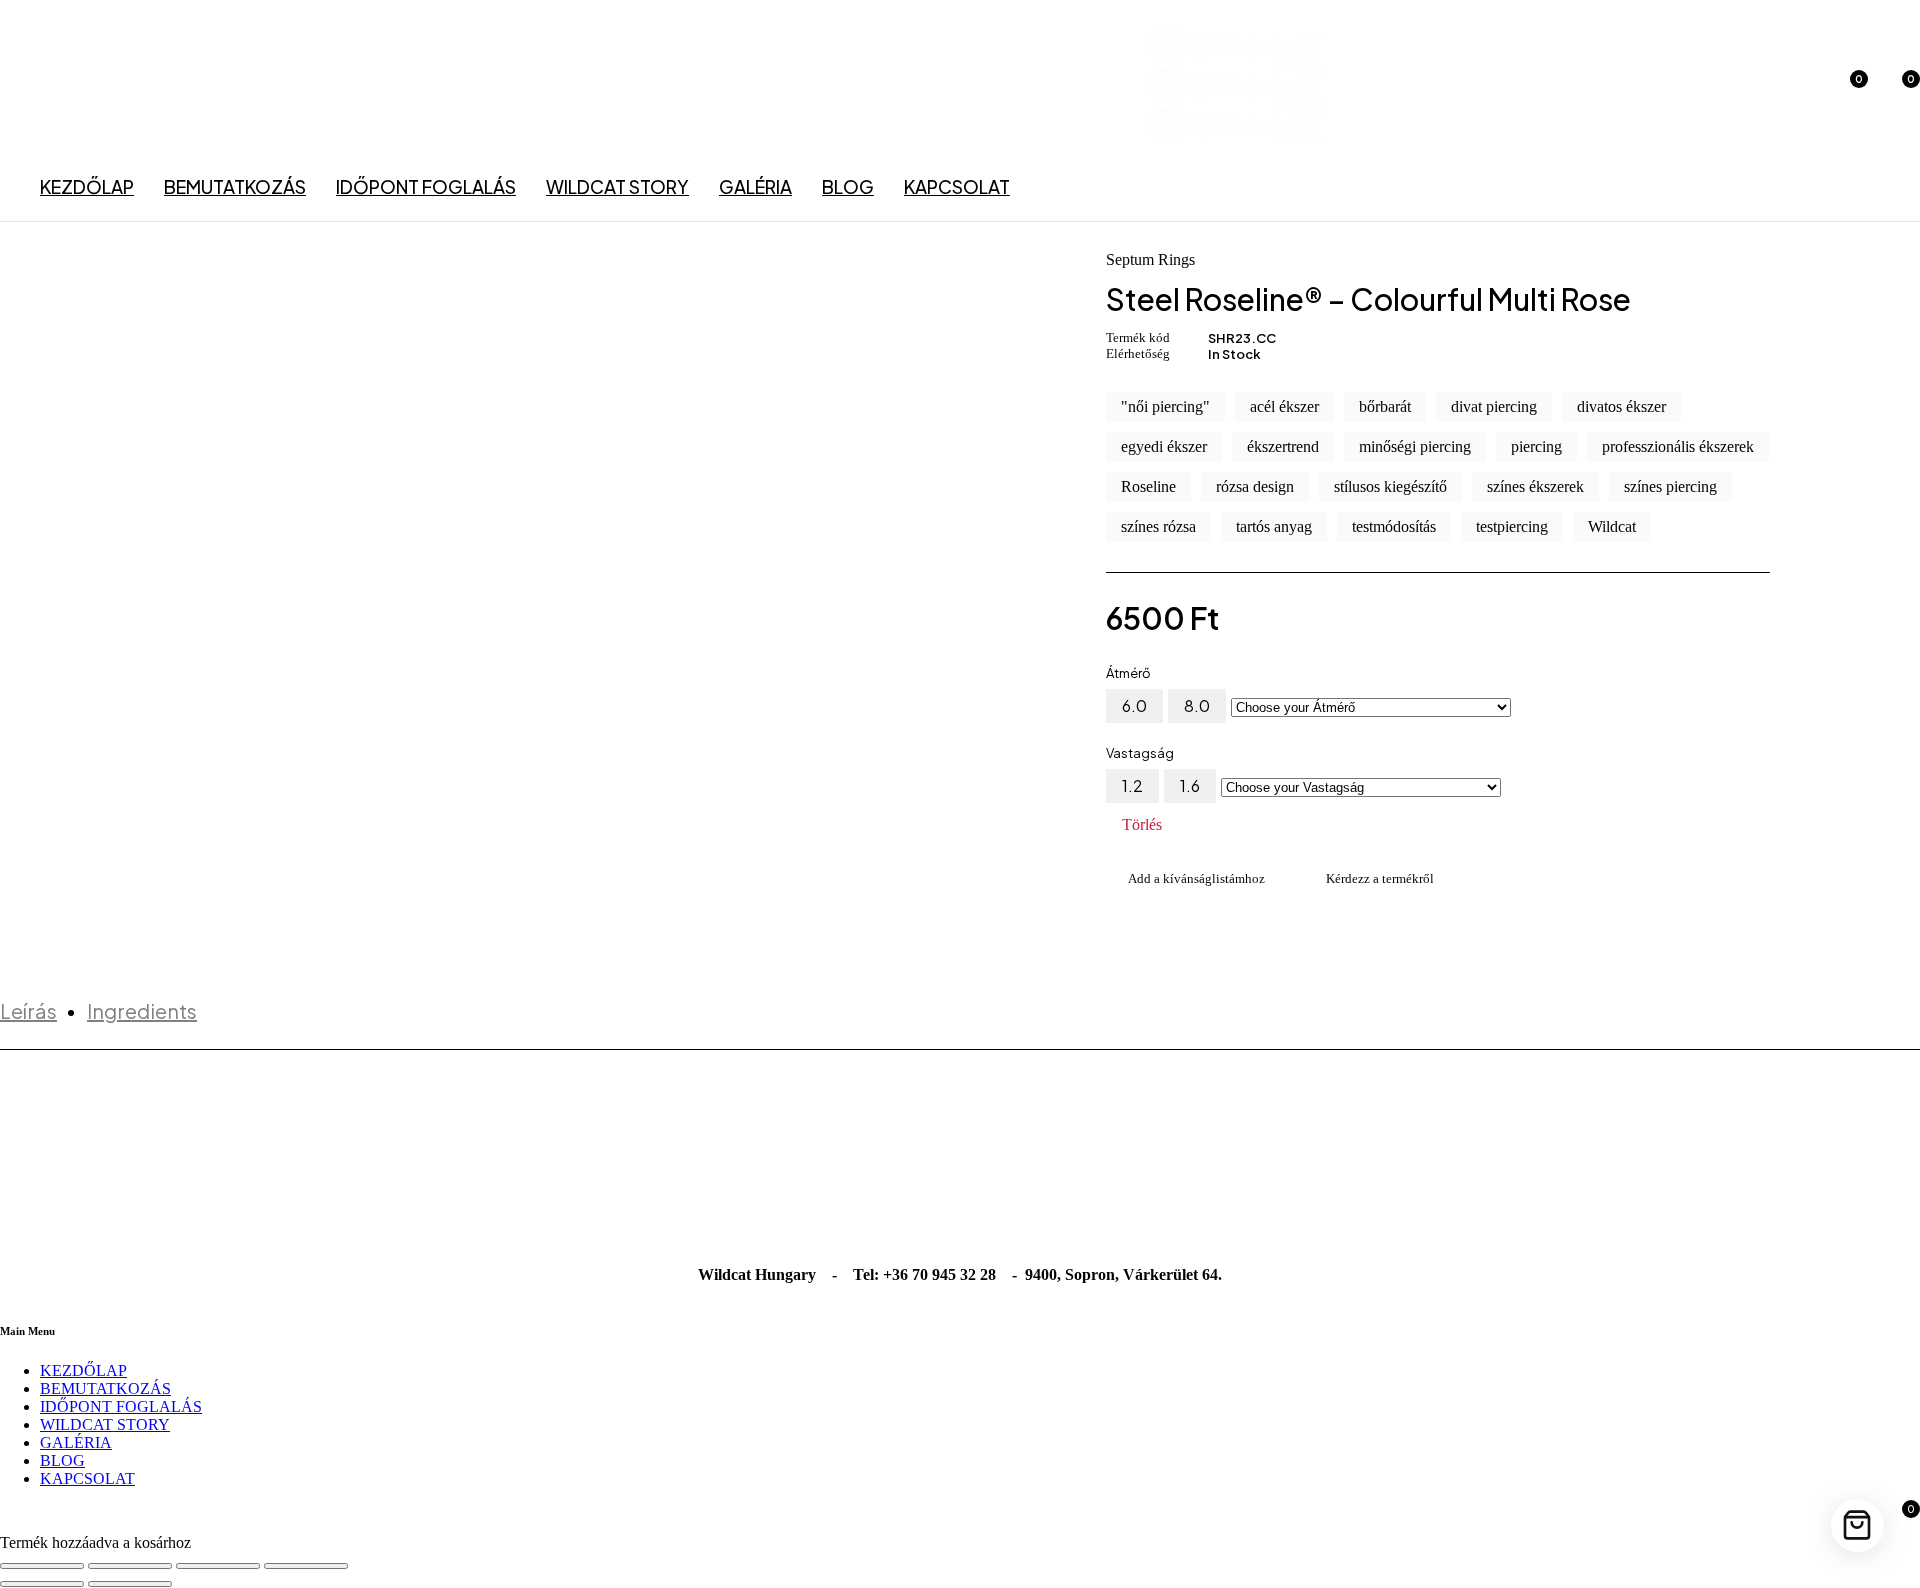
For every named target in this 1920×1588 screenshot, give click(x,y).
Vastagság (1140, 753)
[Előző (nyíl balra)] (42, 1584)
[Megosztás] (218, 1566)
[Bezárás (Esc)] (306, 1566)
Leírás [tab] (28, 1010)
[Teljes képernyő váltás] (130, 1566)
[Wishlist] (1185, 879)
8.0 (1197, 705)
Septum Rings (1150, 260)
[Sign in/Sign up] (1796, 89)
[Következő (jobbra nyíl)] (130, 1584)
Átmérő (1128, 673)
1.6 (1190, 785)
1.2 (1132, 785)
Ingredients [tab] (142, 1010)
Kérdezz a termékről (1380, 878)
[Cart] (1857, 1525)
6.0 (1134, 705)
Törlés (1142, 825)
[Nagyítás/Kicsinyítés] (42, 1566)
